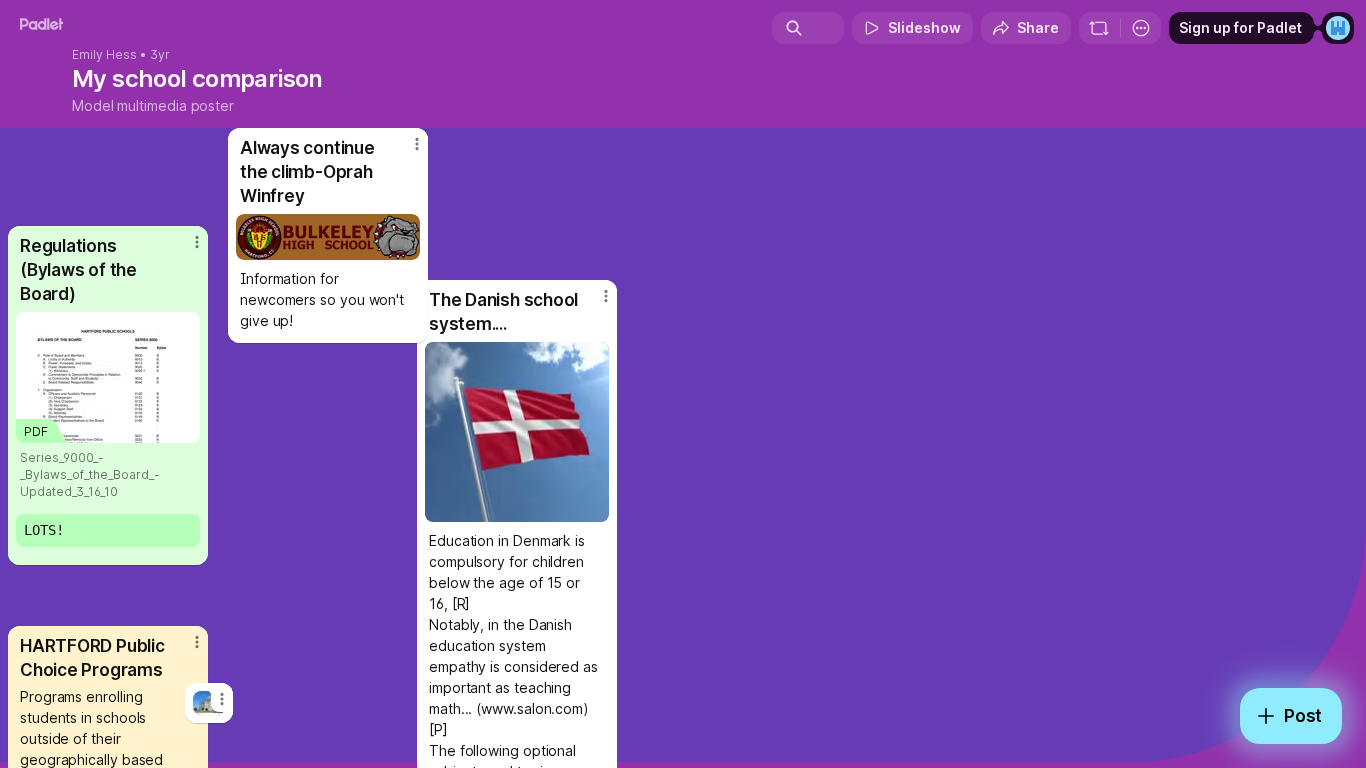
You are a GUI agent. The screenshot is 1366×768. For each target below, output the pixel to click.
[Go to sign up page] (1338, 28)
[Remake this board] (1099, 28)
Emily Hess (104, 55)
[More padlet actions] (1141, 28)
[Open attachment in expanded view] (328, 237)
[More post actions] (417, 144)
